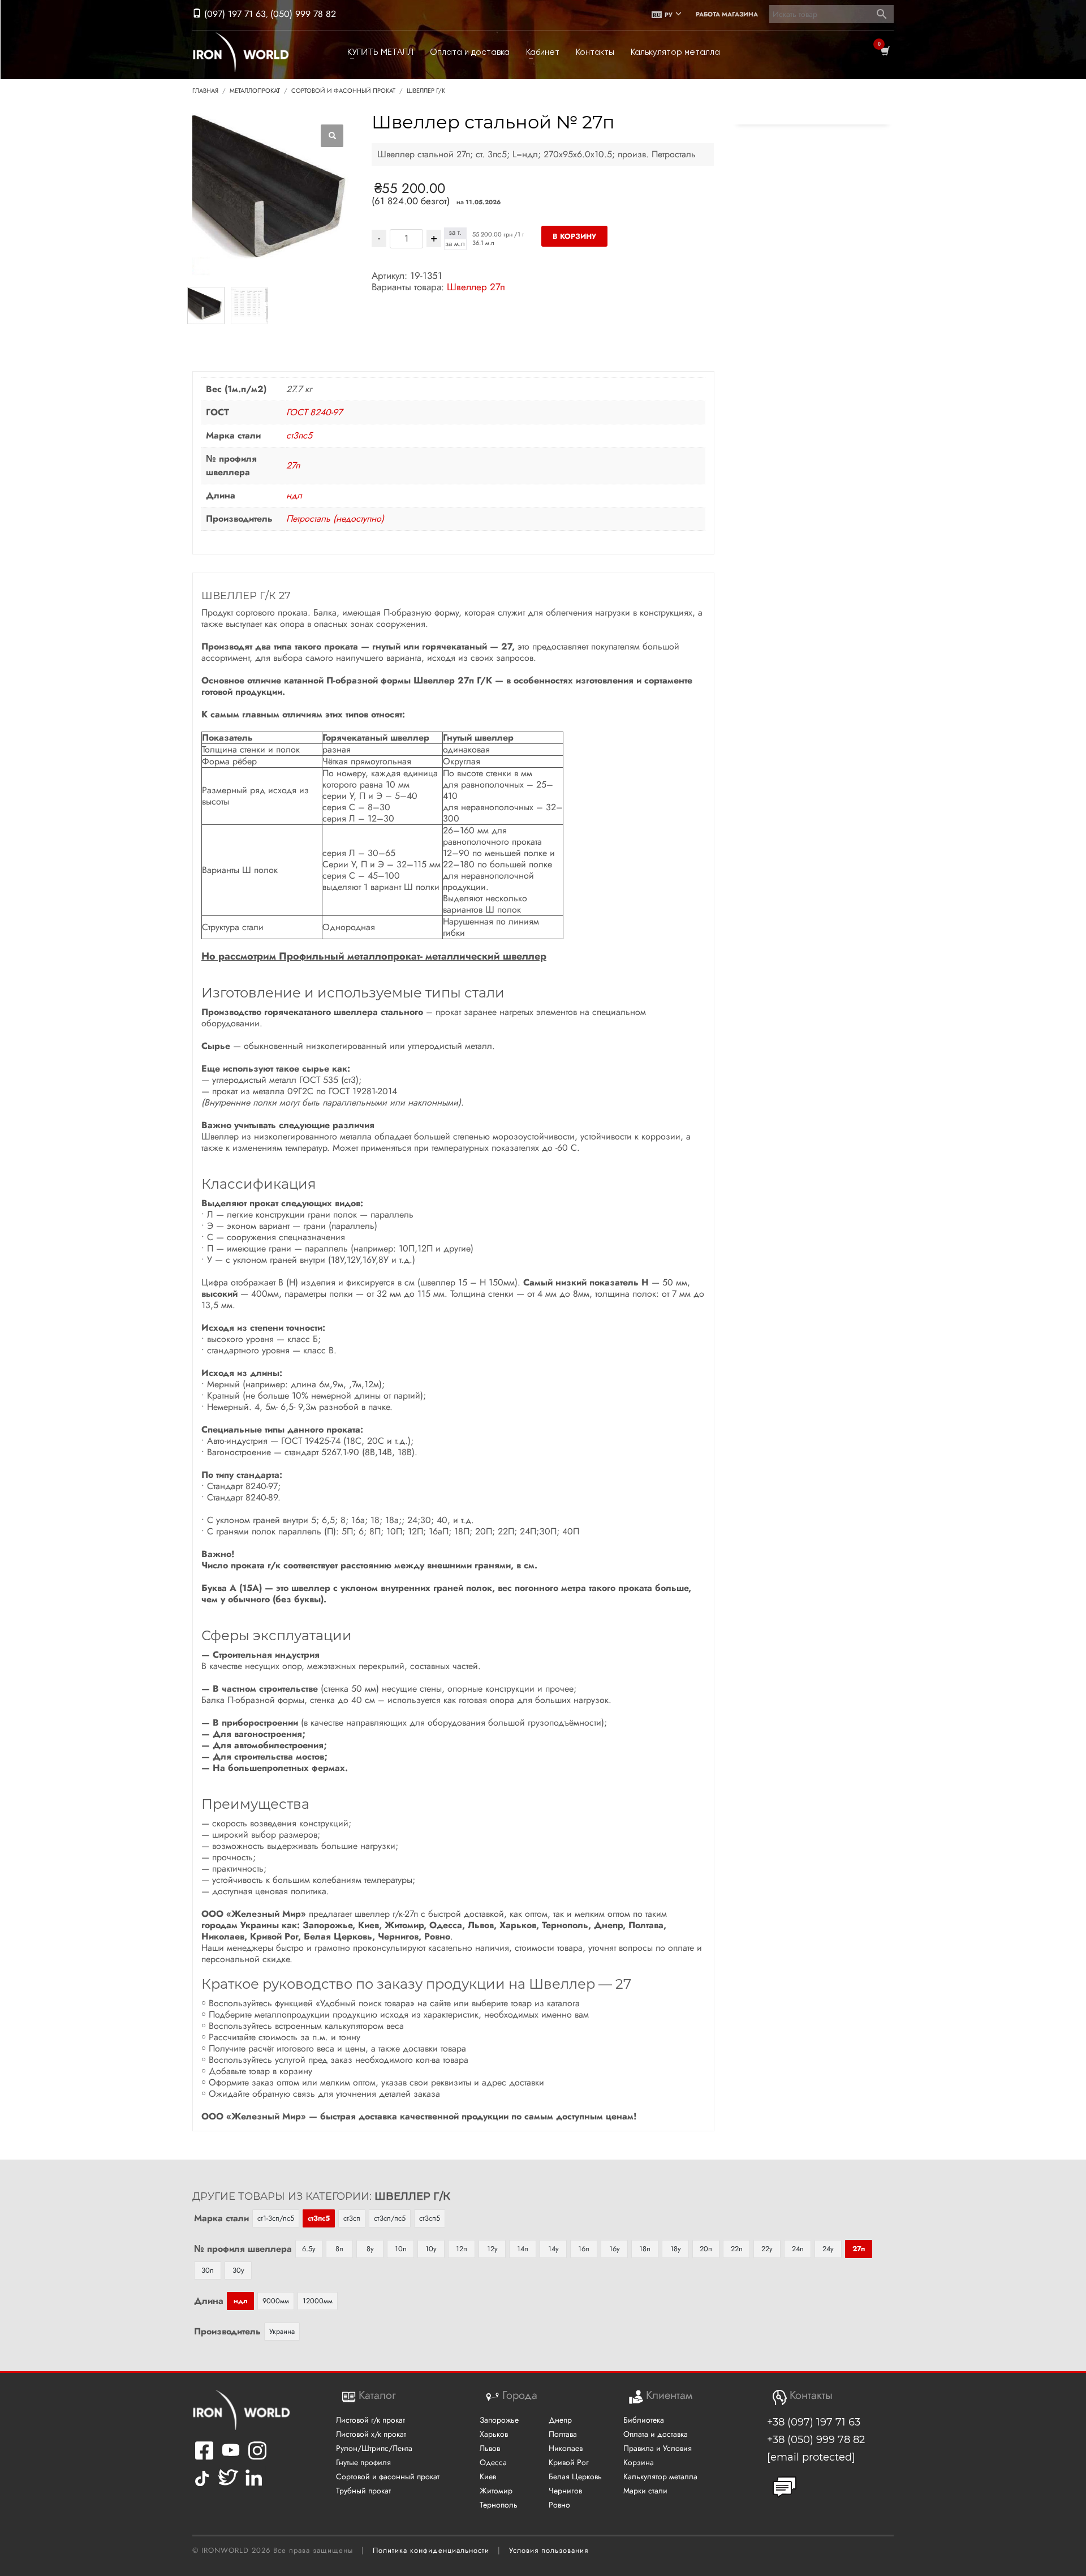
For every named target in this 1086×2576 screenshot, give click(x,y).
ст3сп (352, 2218)
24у (828, 2249)
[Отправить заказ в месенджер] (785, 2487)
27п (293, 465)
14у (553, 2249)
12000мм (318, 2301)
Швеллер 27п (476, 287)
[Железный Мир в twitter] (227, 2486)
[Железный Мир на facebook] (204, 2457)
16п (584, 2249)
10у (431, 2249)
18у (676, 2249)
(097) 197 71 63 (234, 14)
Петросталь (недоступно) (335, 519)
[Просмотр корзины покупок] (884, 52)
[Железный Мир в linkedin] (255, 2486)
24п (798, 2249)
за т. (455, 233)
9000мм (276, 2301)
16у (615, 2249)
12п (462, 2249)
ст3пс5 (299, 435)
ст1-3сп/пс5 (276, 2218)
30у (238, 2270)
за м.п (455, 244)
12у (492, 2249)
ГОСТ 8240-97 (314, 412)
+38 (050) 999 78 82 (816, 2440)
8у (370, 2249)
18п (645, 2249)
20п (706, 2249)
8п (339, 2249)
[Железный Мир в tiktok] (202, 2486)
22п (737, 2249)
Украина (282, 2331)
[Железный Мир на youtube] (231, 2457)
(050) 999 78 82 (303, 14)
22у (767, 2249)
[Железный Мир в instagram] (257, 2457)
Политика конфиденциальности (431, 2550)
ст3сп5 (430, 2218)
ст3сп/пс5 (390, 2218)
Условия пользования (549, 2550)
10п (401, 2249)
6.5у (309, 2249)
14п (523, 2249)
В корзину (574, 236)
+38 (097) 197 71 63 (814, 2422)
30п (208, 2270)
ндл (294, 495)
